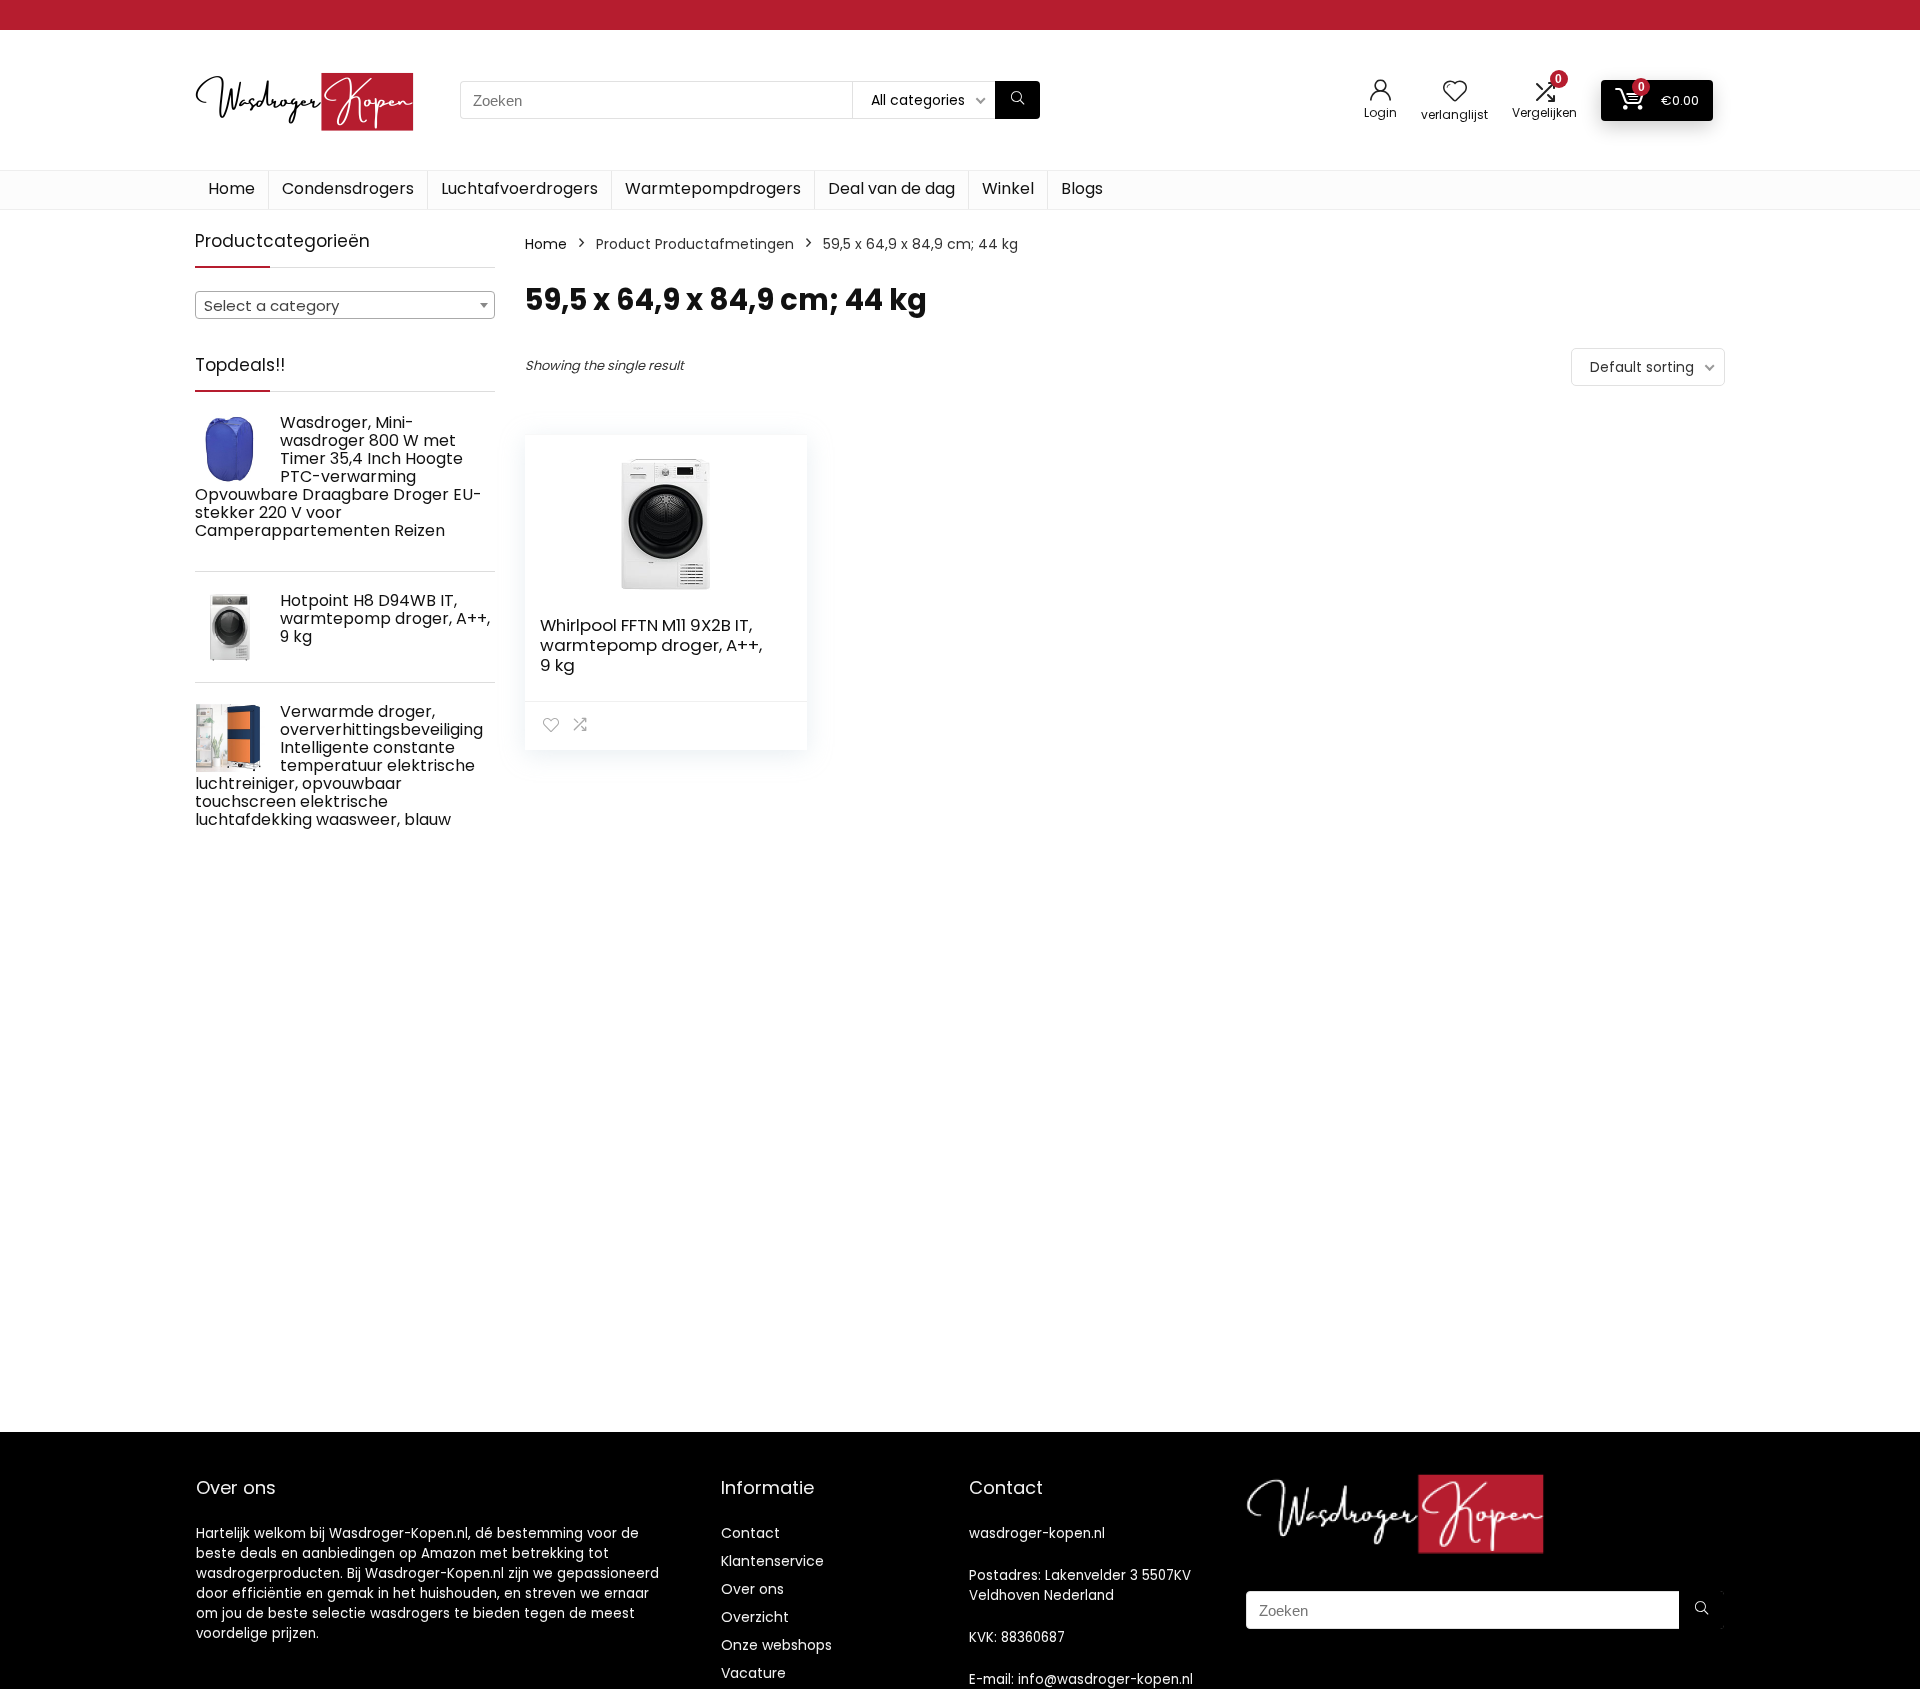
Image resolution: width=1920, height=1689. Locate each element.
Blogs (1082, 188)
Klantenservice (772, 1561)
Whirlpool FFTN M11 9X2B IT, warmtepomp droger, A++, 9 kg (651, 645)
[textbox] (345, 306)
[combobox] (345, 305)
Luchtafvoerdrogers (519, 188)
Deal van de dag (891, 188)
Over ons (752, 1589)
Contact (750, 1533)
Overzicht (755, 1617)
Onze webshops (776, 1645)
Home (231, 188)
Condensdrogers (348, 188)
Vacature (753, 1673)
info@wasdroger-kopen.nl (1105, 1679)
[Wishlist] (1455, 92)
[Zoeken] (1017, 100)
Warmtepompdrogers (713, 188)
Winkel (1008, 188)
